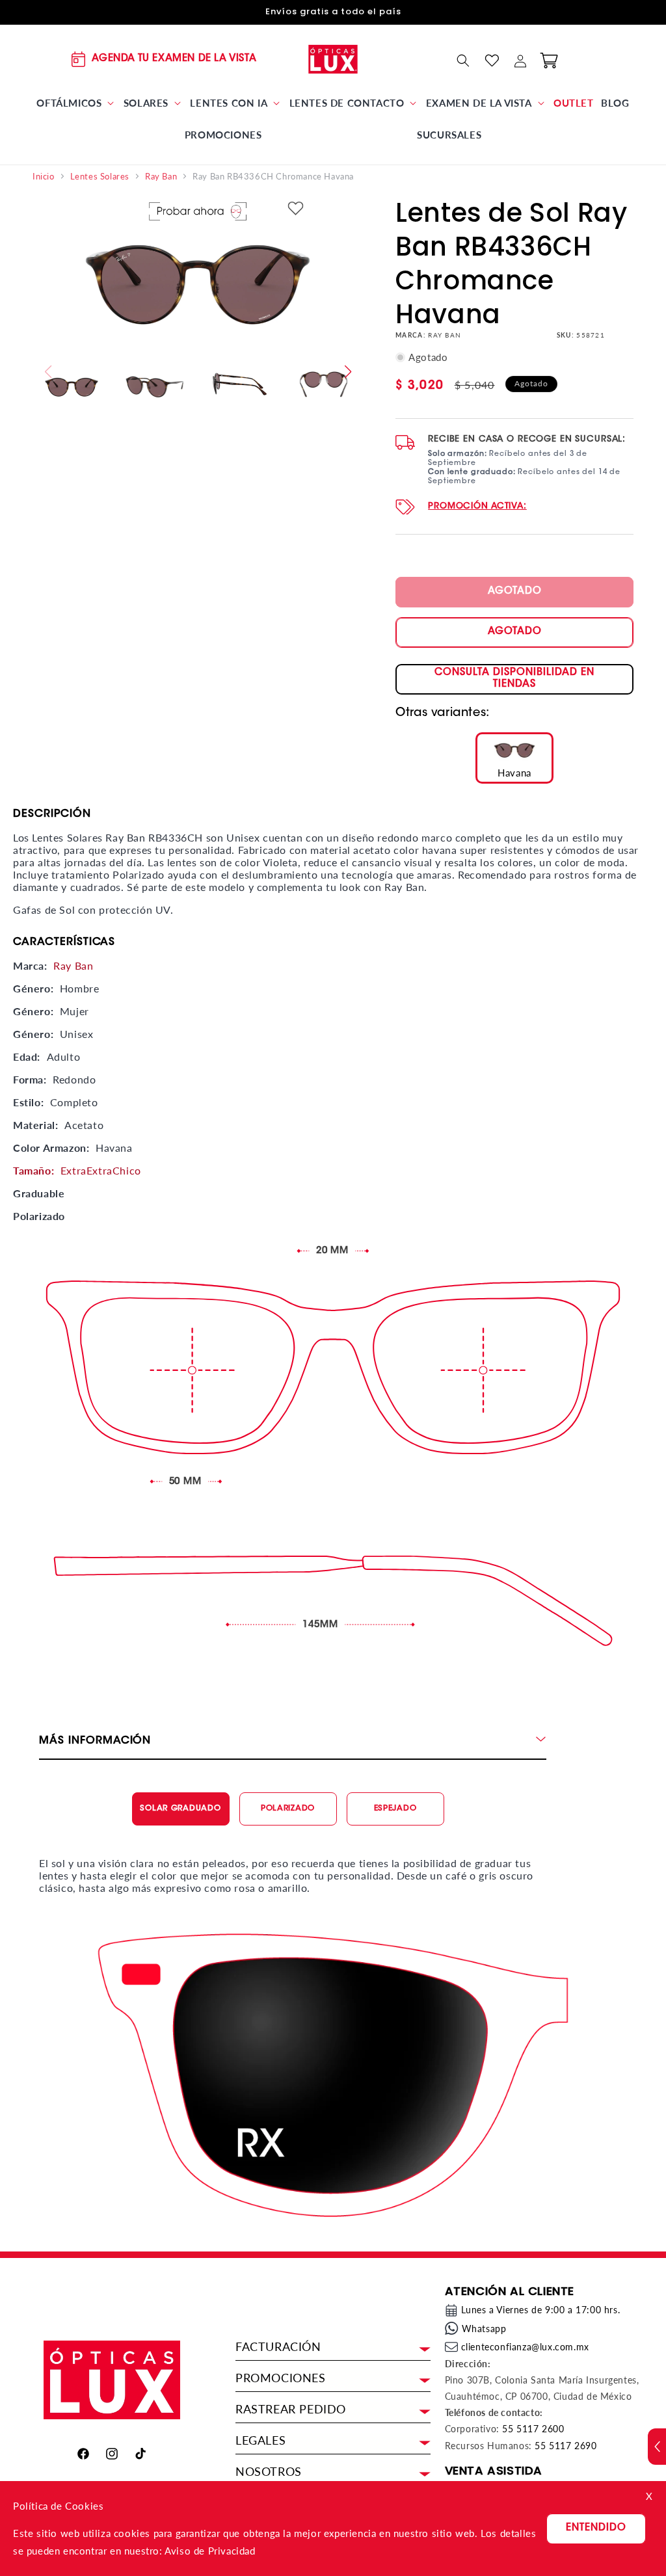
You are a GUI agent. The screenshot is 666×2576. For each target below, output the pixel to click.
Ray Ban (161, 177)
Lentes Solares (100, 177)
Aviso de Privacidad (210, 2551)
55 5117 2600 (533, 2429)
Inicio (44, 177)
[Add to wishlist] (296, 209)
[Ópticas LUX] (333, 59)
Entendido (596, 2528)
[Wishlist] (492, 60)
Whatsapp (484, 2329)
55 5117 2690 (566, 2446)
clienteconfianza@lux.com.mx (525, 2347)
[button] (76, 103)
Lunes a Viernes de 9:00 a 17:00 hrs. (541, 2310)
